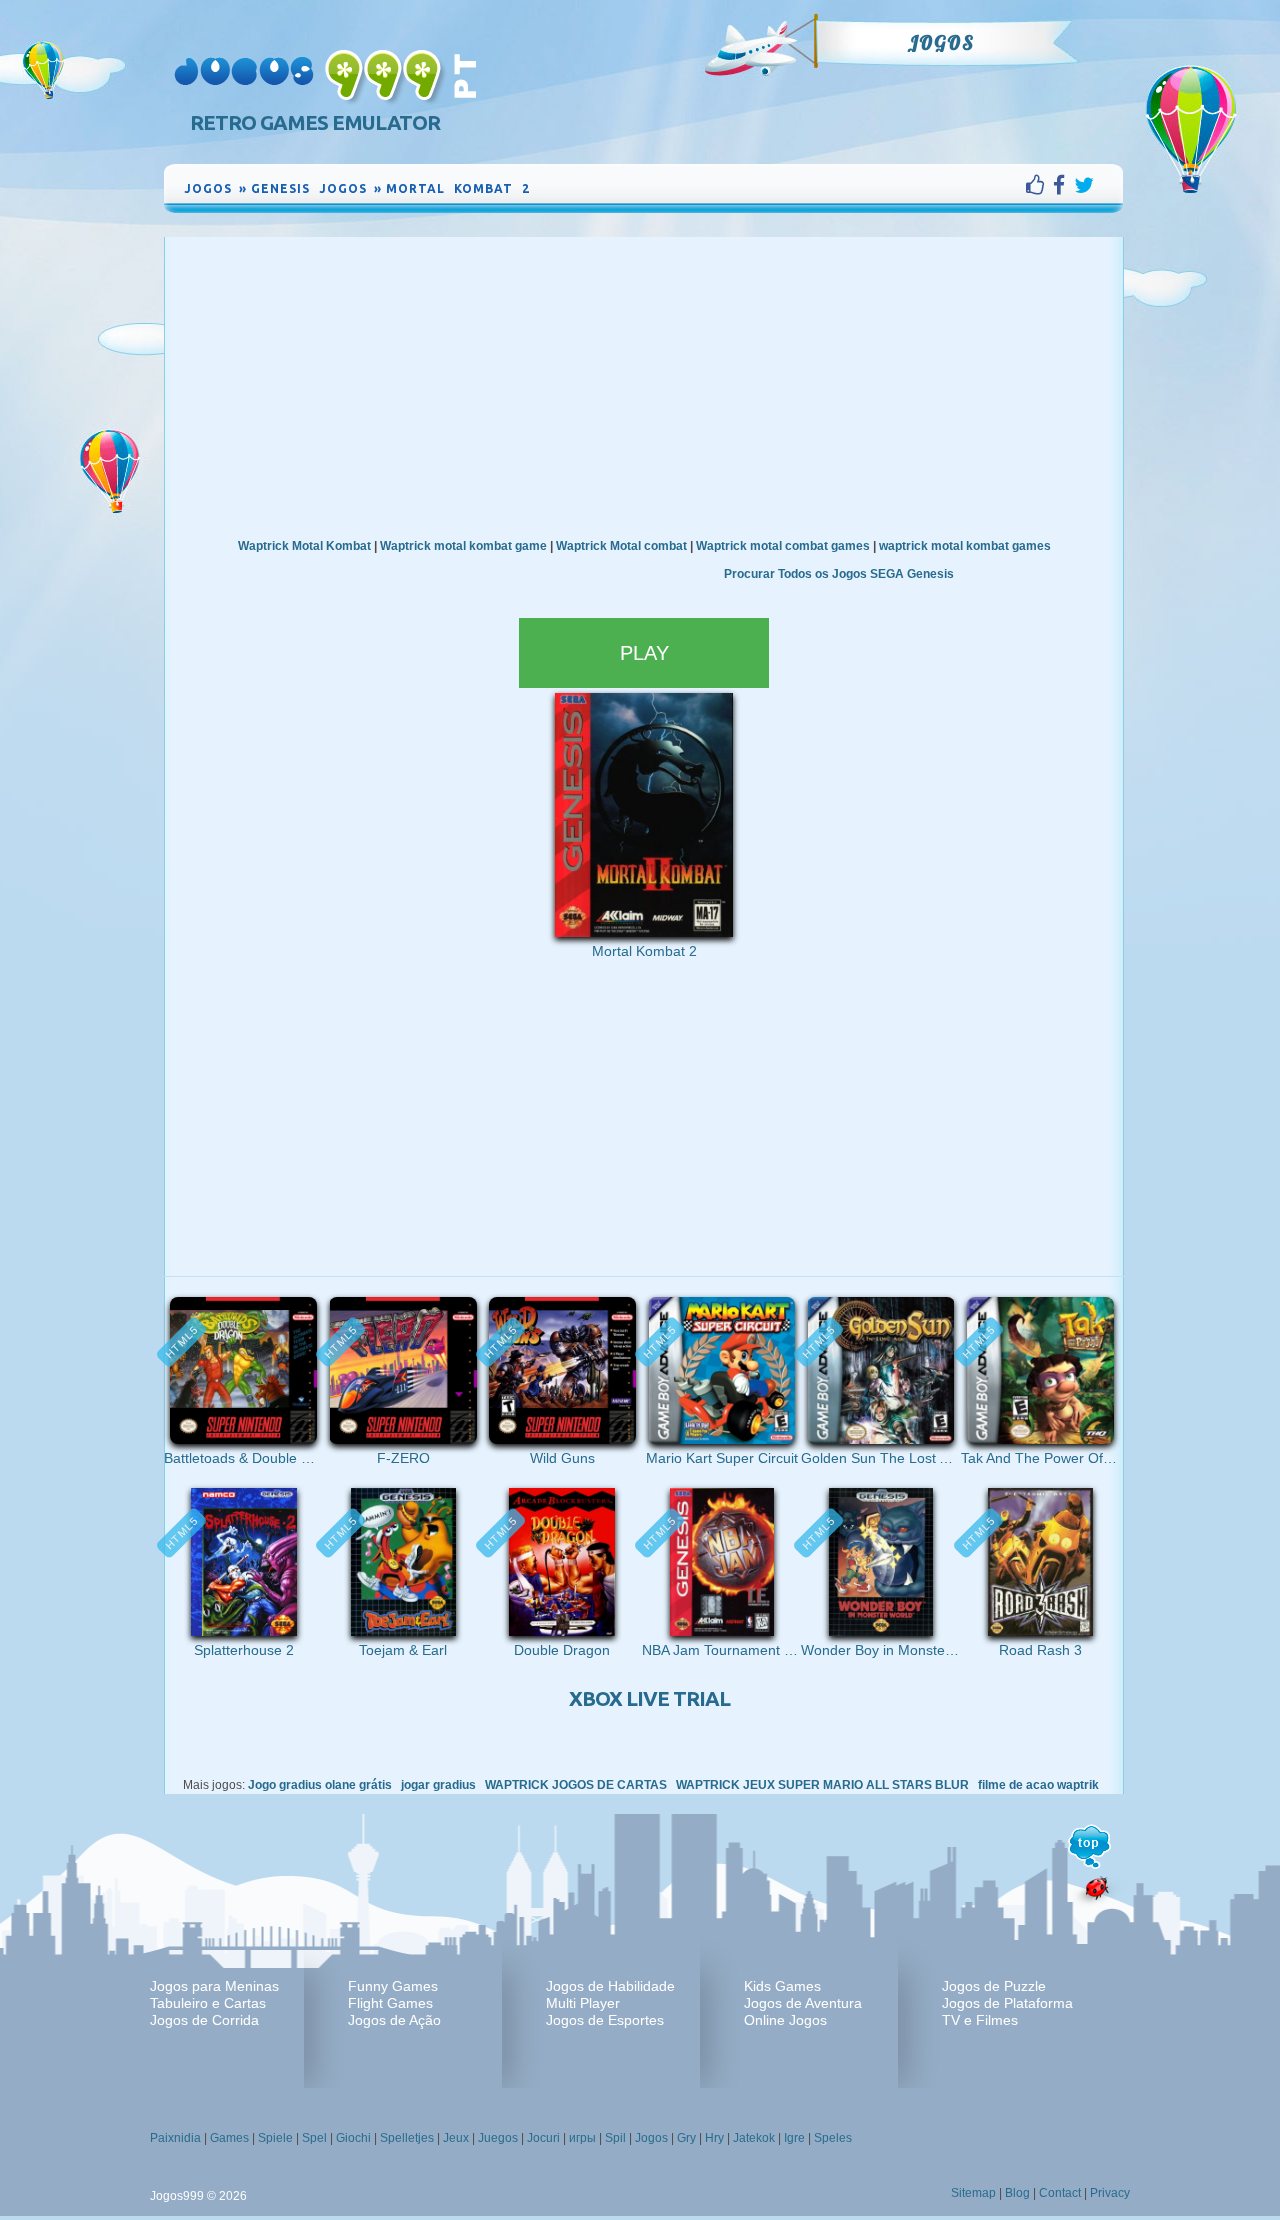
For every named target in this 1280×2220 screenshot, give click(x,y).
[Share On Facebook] (1063, 185)
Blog (1017, 2193)
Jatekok (754, 2138)
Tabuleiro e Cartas (208, 2003)
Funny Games (393, 1986)
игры (582, 2138)
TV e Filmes (980, 2020)
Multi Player (583, 2003)
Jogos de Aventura (803, 2003)
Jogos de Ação (394, 2020)
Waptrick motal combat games (783, 546)
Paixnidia (175, 2138)
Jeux (456, 2138)
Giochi (353, 2138)
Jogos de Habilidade (610, 1986)
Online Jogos (785, 2020)
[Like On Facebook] (1039, 185)
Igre (794, 2138)
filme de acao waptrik (1038, 1785)
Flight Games (390, 2003)
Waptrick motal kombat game (463, 546)
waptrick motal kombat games (965, 546)
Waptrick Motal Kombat (304, 546)
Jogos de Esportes (605, 2020)
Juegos (498, 2138)
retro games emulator (315, 122)
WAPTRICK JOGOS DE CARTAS (576, 1785)
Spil (615, 2138)
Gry (686, 2138)
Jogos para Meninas (214, 1986)
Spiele (275, 2138)
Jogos (940, 43)
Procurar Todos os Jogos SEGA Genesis (839, 574)
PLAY (644, 653)
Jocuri (543, 2138)
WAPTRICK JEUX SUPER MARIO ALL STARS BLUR (822, 1785)
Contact (1060, 2193)
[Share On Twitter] (1084, 185)
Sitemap (973, 2193)
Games (229, 2138)
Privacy (1110, 2193)
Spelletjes (407, 2138)
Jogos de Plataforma (1007, 2003)
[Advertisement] (644, 387)
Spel (314, 2138)
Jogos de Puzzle (994, 1986)
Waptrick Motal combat (621, 546)
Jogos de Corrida (204, 2020)
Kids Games (782, 1986)
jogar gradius (438, 1785)
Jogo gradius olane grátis (320, 1785)
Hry (714, 2138)
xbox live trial (649, 1698)
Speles (833, 2138)
